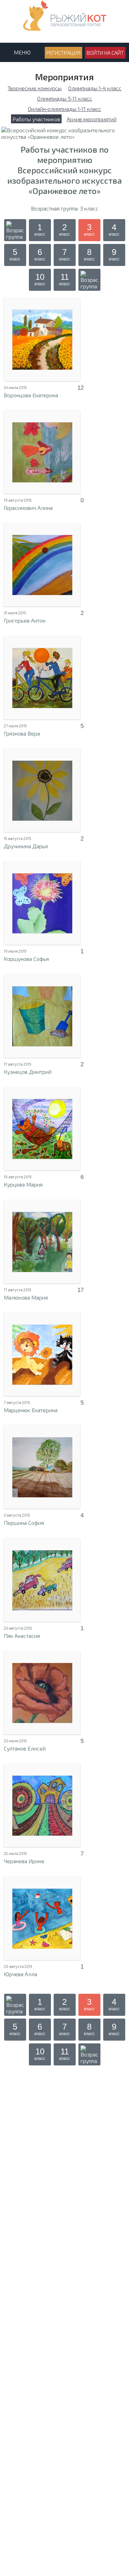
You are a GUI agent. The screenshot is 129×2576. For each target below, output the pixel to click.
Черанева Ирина (24, 1861)
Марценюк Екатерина (31, 1410)
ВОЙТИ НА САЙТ (105, 53)
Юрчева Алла (20, 1974)
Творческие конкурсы (35, 88)
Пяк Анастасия (22, 1636)
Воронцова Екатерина (31, 395)
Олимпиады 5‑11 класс (65, 98)
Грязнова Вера (22, 733)
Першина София (24, 1523)
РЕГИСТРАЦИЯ (63, 53)
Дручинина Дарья (26, 846)
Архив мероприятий (92, 119)
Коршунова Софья (26, 959)
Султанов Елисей (25, 1748)
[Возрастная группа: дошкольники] (15, 230)
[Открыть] (42, 339)
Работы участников (36, 119)
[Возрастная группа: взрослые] (89, 280)
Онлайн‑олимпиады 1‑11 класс (64, 109)
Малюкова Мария (26, 1297)
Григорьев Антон (25, 620)
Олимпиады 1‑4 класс (95, 88)
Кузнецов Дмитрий (28, 1072)
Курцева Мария (23, 1184)
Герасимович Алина (28, 508)
